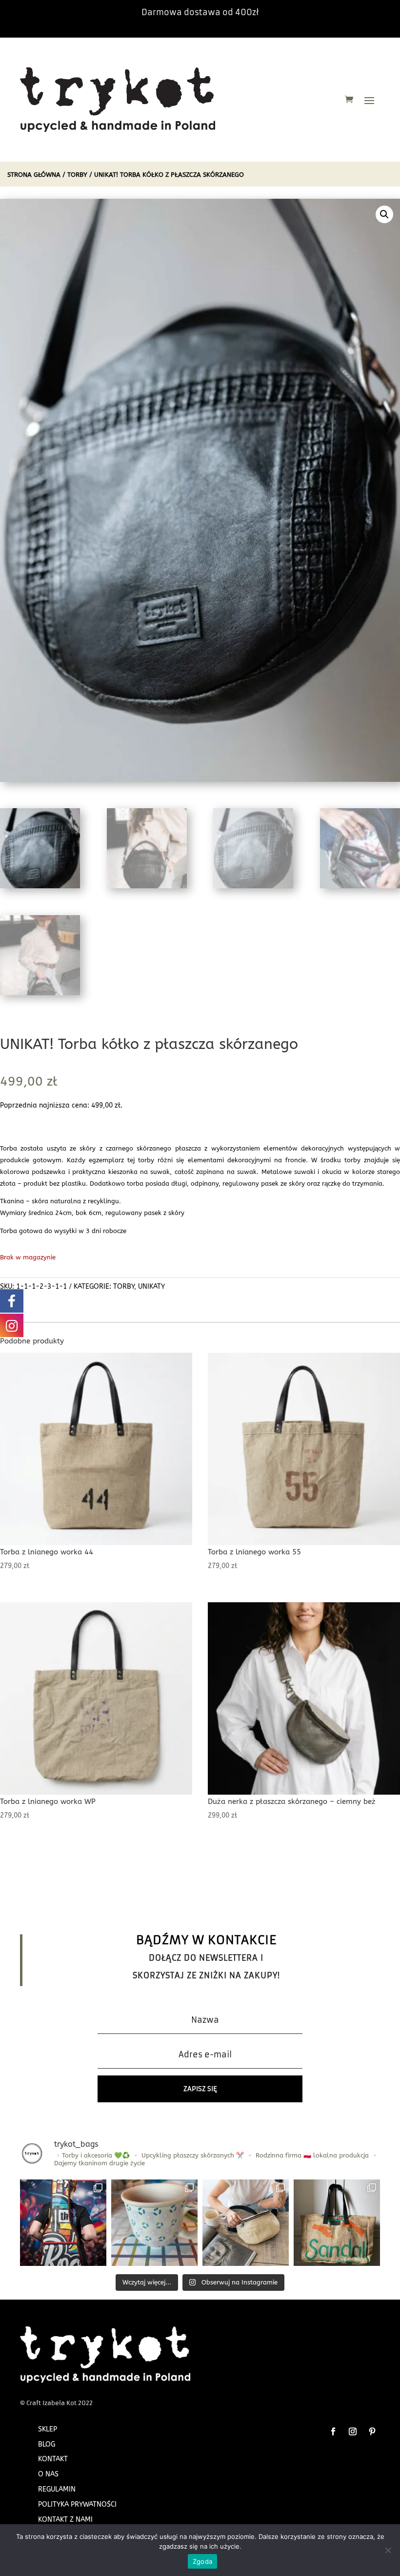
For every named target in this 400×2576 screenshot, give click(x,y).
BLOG (47, 2444)
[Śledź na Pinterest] (372, 2431)
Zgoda (202, 2561)
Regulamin (57, 2489)
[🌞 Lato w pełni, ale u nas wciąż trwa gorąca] (246, 2223)
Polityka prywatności (77, 2504)
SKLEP (48, 2429)
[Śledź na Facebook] (333, 2431)
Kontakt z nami (65, 2520)
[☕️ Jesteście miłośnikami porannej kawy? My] (337, 2223)
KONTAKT (53, 2459)
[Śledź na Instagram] (353, 2431)
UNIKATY (151, 1287)
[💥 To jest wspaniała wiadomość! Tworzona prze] (63, 2223)
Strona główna (34, 175)
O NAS (48, 2474)
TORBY (77, 175)
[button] (384, 214)
